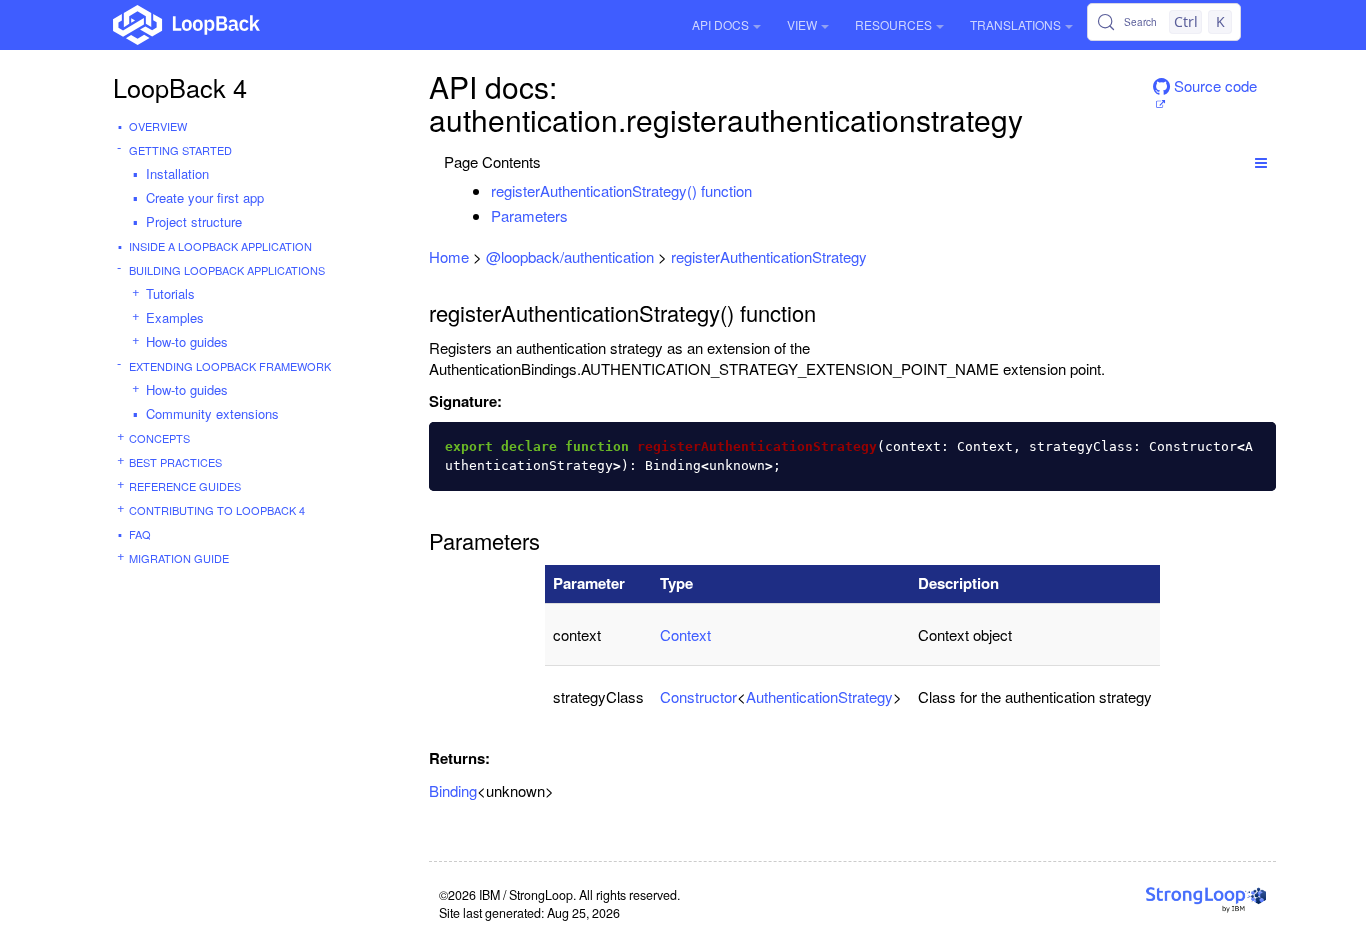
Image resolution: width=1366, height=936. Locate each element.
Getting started (180, 150)
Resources (893, 24)
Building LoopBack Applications (227, 270)
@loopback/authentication (570, 256)
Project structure (194, 221)
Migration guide (179, 558)
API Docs (720, 24)
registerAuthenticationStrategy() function (621, 190)
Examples (175, 317)
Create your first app (205, 197)
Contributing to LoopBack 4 (217, 510)
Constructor (698, 696)
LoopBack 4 (180, 87)
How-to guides (187, 341)
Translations (1015, 24)
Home (449, 256)
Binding (453, 790)
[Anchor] (762, 190)
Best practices (175, 462)
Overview (158, 126)
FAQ (140, 534)
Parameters (529, 215)
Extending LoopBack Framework (230, 366)
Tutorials (170, 293)
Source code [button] (1213, 85)
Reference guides (185, 486)
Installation (177, 173)
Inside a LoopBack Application (220, 246)
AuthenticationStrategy (819, 696)
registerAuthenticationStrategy (769, 256)
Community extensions (212, 413)
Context (685, 634)
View (802, 24)
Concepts (159, 438)
